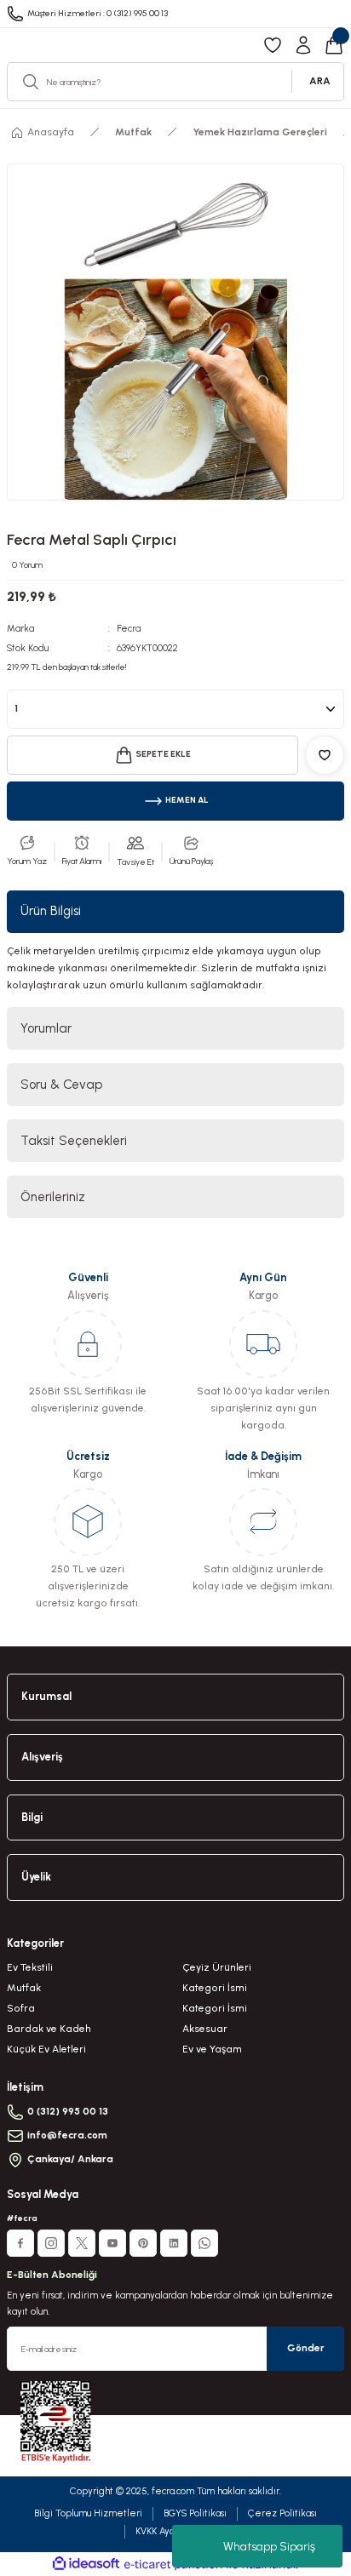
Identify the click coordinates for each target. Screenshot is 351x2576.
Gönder (306, 2348)
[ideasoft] (86, 2564)
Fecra (129, 629)
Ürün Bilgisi (51, 911)
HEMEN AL (187, 800)
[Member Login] (303, 45)
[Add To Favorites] (325, 755)
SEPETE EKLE (163, 754)
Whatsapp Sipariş (269, 2547)
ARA (320, 81)
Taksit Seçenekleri (74, 1141)
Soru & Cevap (61, 1085)
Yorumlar (46, 1028)
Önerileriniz (53, 1197)
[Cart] (334, 45)
